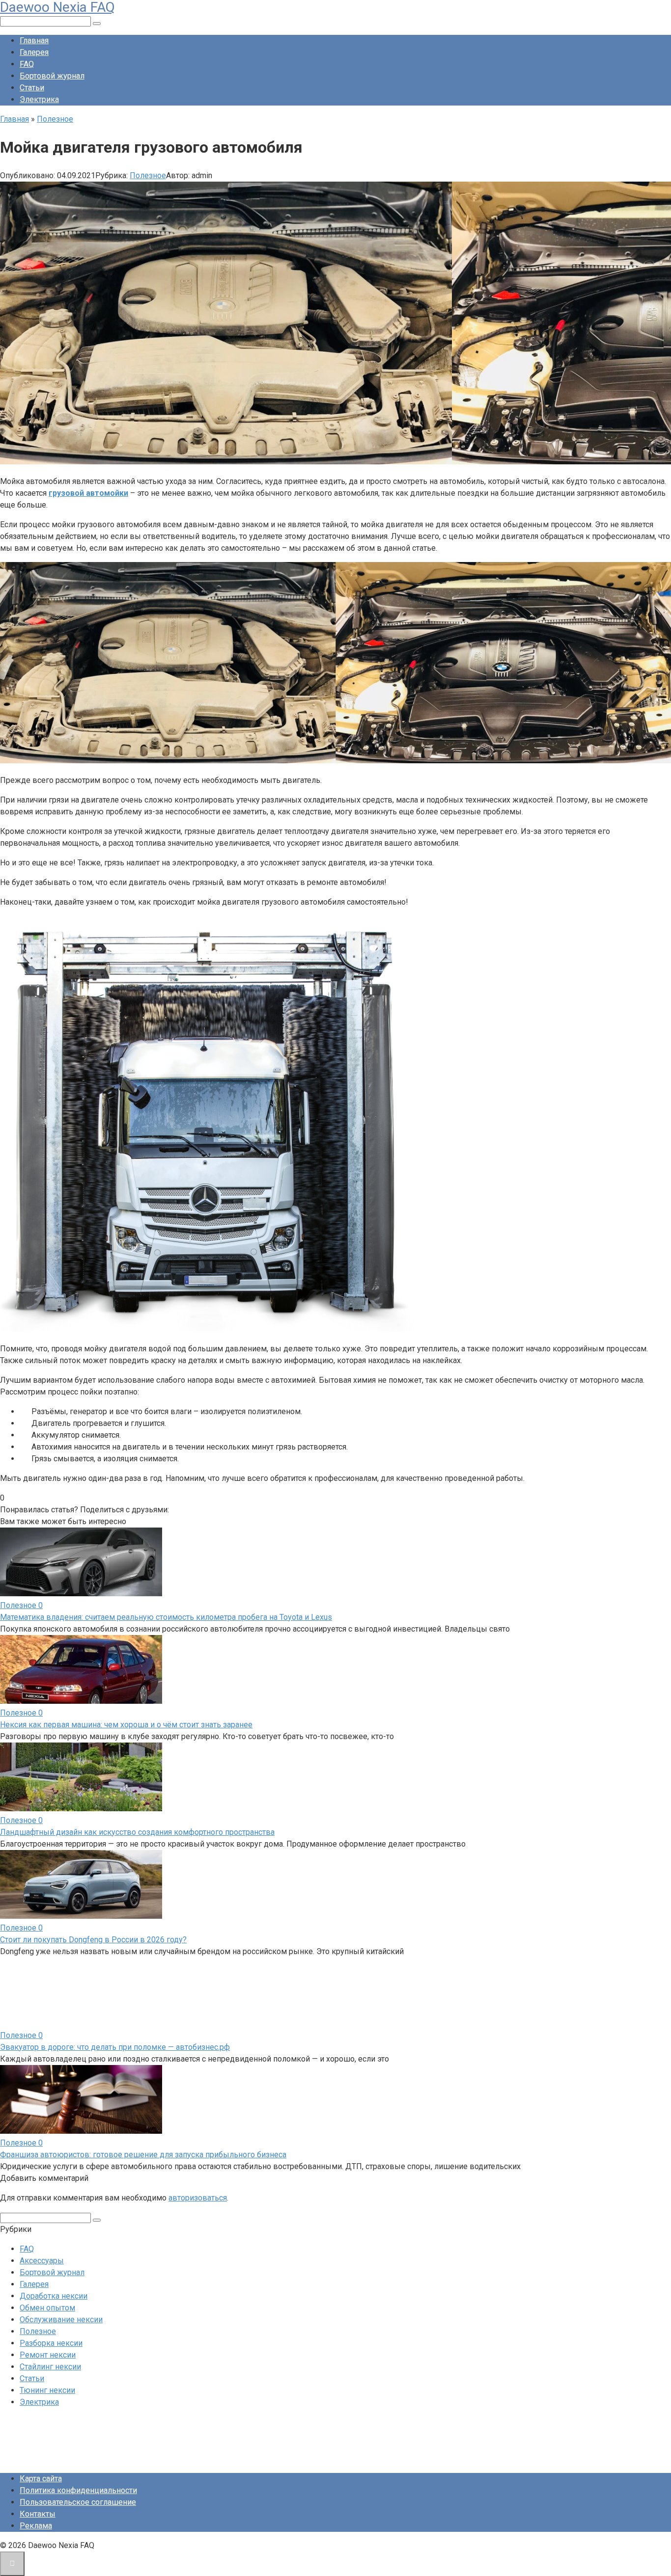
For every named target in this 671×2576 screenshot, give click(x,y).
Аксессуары (42, 2261)
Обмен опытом (47, 2308)
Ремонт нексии (48, 2355)
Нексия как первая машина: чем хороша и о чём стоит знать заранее (126, 1725)
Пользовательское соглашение (78, 2502)
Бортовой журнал (52, 76)
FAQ (27, 64)
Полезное (148, 175)
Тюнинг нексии (47, 2390)
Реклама (36, 2526)
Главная (34, 40)
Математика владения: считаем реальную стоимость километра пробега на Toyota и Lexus (166, 1617)
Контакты (38, 2514)
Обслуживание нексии (61, 2320)
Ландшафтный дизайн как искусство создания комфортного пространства (137, 1832)
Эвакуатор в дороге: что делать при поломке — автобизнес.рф (115, 2047)
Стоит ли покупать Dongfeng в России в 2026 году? (93, 1940)
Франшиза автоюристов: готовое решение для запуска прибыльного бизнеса (143, 2155)
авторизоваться (198, 2198)
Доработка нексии (54, 2296)
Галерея (34, 52)
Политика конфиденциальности (78, 2490)
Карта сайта (41, 2479)
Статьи (32, 88)
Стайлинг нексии (50, 2367)
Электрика (39, 99)
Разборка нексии (51, 2343)
